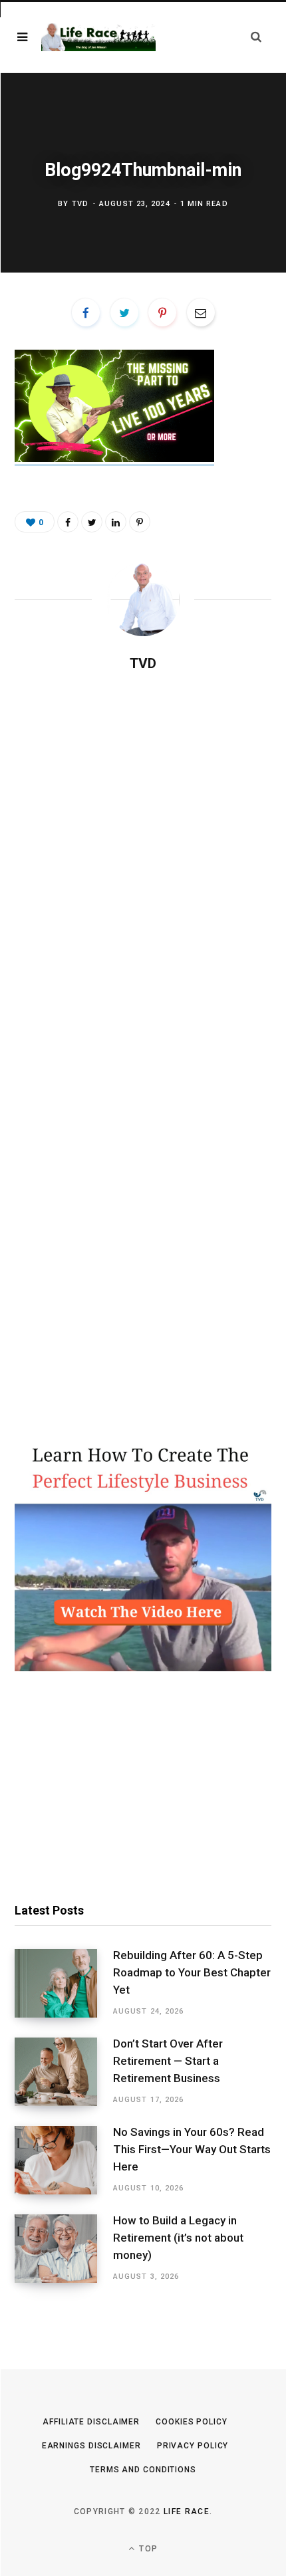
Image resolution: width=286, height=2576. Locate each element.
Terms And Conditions (143, 2470)
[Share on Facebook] (86, 312)
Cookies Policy (192, 2422)
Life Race (187, 2512)
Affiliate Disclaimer (91, 2422)
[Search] (256, 37)
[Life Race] (98, 38)
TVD (80, 204)
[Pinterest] (162, 312)
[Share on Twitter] (124, 312)
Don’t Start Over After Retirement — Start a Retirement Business (168, 2061)
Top (147, 2549)
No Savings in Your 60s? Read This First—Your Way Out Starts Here (192, 2149)
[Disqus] (143, 854)
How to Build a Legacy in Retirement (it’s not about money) (178, 2238)
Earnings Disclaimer (91, 2446)
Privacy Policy (193, 2446)
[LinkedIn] (116, 522)
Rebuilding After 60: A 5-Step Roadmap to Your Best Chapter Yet (192, 1972)
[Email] (201, 312)
